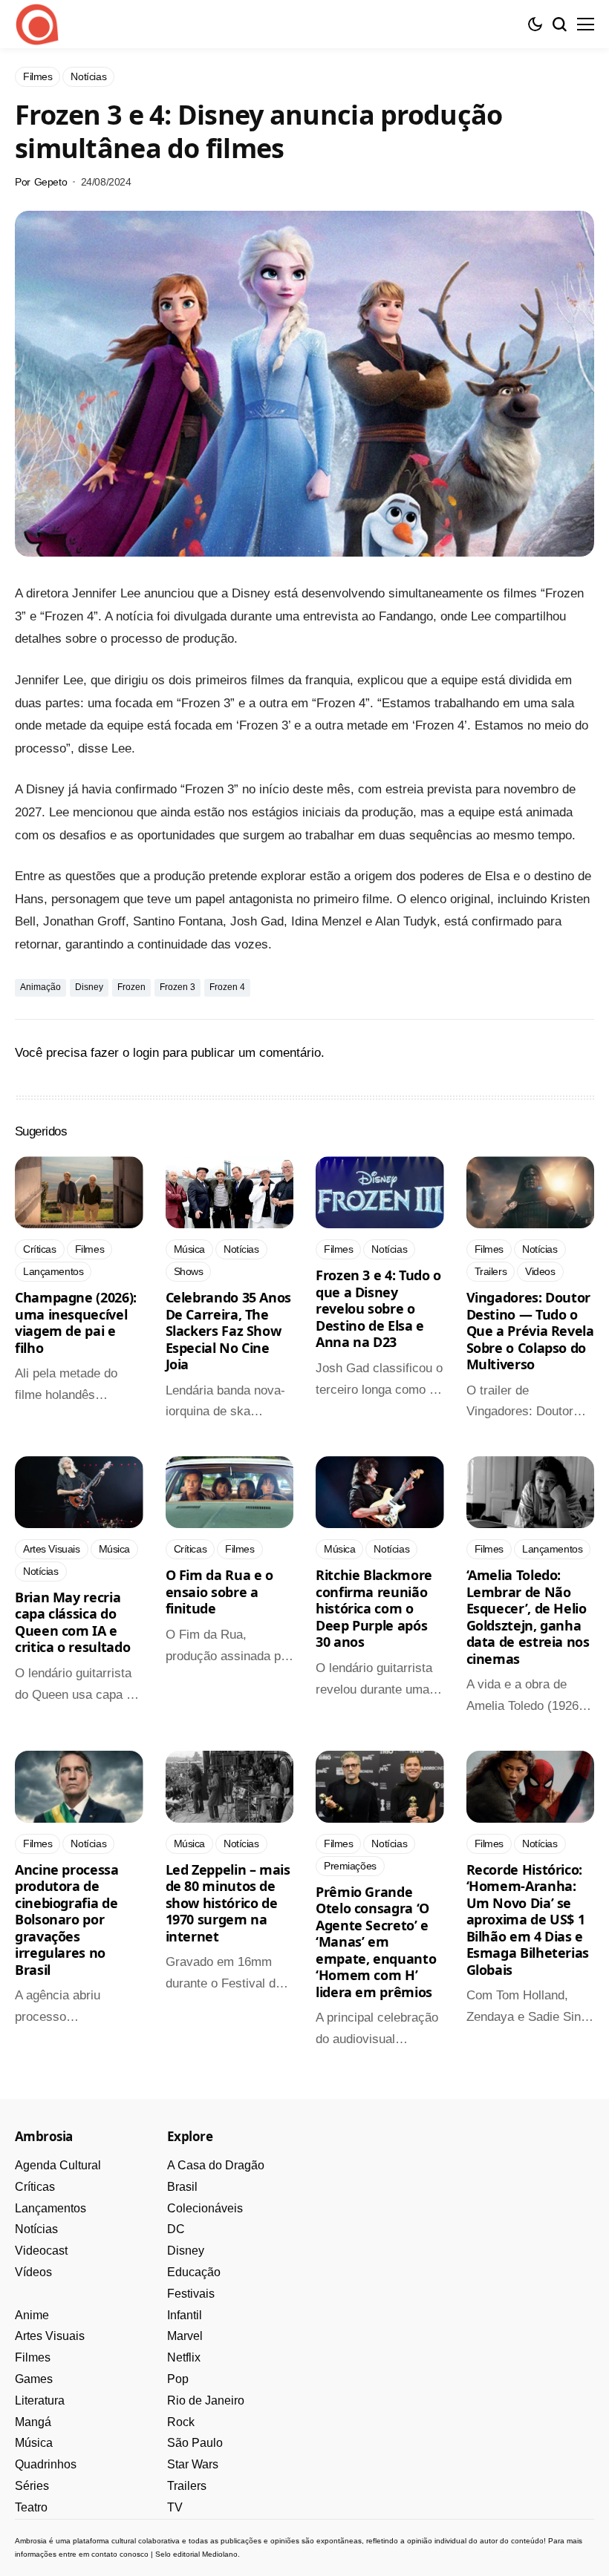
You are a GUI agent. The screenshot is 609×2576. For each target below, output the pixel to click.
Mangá (33, 2422)
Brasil (182, 2187)
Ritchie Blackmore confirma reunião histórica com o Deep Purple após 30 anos (374, 1608)
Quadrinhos (46, 2464)
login (146, 1053)
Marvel (185, 2336)
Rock (181, 2422)
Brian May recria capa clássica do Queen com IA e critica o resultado (72, 1622)
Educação (194, 2272)
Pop (178, 2379)
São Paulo (195, 2443)
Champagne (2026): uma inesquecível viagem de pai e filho (76, 1323)
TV (175, 2507)
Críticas (35, 2187)
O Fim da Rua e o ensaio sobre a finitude (219, 1592)
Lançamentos (51, 2208)
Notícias (36, 2229)
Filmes (33, 2357)
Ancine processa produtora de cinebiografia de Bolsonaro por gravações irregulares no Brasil (67, 1920)
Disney (89, 987)
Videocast (41, 2251)
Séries (32, 2486)
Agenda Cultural (58, 2165)
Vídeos (33, 2272)
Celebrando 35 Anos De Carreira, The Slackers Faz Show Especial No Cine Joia (229, 1331)
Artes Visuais (50, 2336)
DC (176, 2229)
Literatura (40, 2400)
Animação (40, 987)
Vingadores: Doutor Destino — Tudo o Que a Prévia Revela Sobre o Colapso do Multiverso (530, 1331)
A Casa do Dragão (216, 2165)
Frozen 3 (178, 987)
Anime (32, 2315)
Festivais (191, 2294)
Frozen (131, 987)
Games (34, 2379)
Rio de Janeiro (206, 2400)
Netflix (184, 2357)
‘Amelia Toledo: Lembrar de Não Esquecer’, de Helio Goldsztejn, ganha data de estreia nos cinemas (528, 1617)
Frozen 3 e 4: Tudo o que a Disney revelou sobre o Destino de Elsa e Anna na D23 (378, 1308)
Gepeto (51, 182)
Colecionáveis (205, 2208)
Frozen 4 (227, 987)
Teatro (31, 2507)
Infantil (185, 2315)
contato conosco (120, 2554)
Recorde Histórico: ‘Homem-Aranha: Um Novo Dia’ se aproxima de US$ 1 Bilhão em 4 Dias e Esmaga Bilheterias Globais (528, 1920)
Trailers (187, 2486)
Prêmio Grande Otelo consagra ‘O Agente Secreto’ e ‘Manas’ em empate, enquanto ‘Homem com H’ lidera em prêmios (376, 1942)
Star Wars (193, 2464)
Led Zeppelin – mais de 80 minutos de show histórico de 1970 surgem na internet (228, 1903)
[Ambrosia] (37, 24)
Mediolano (220, 2554)
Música (34, 2443)
